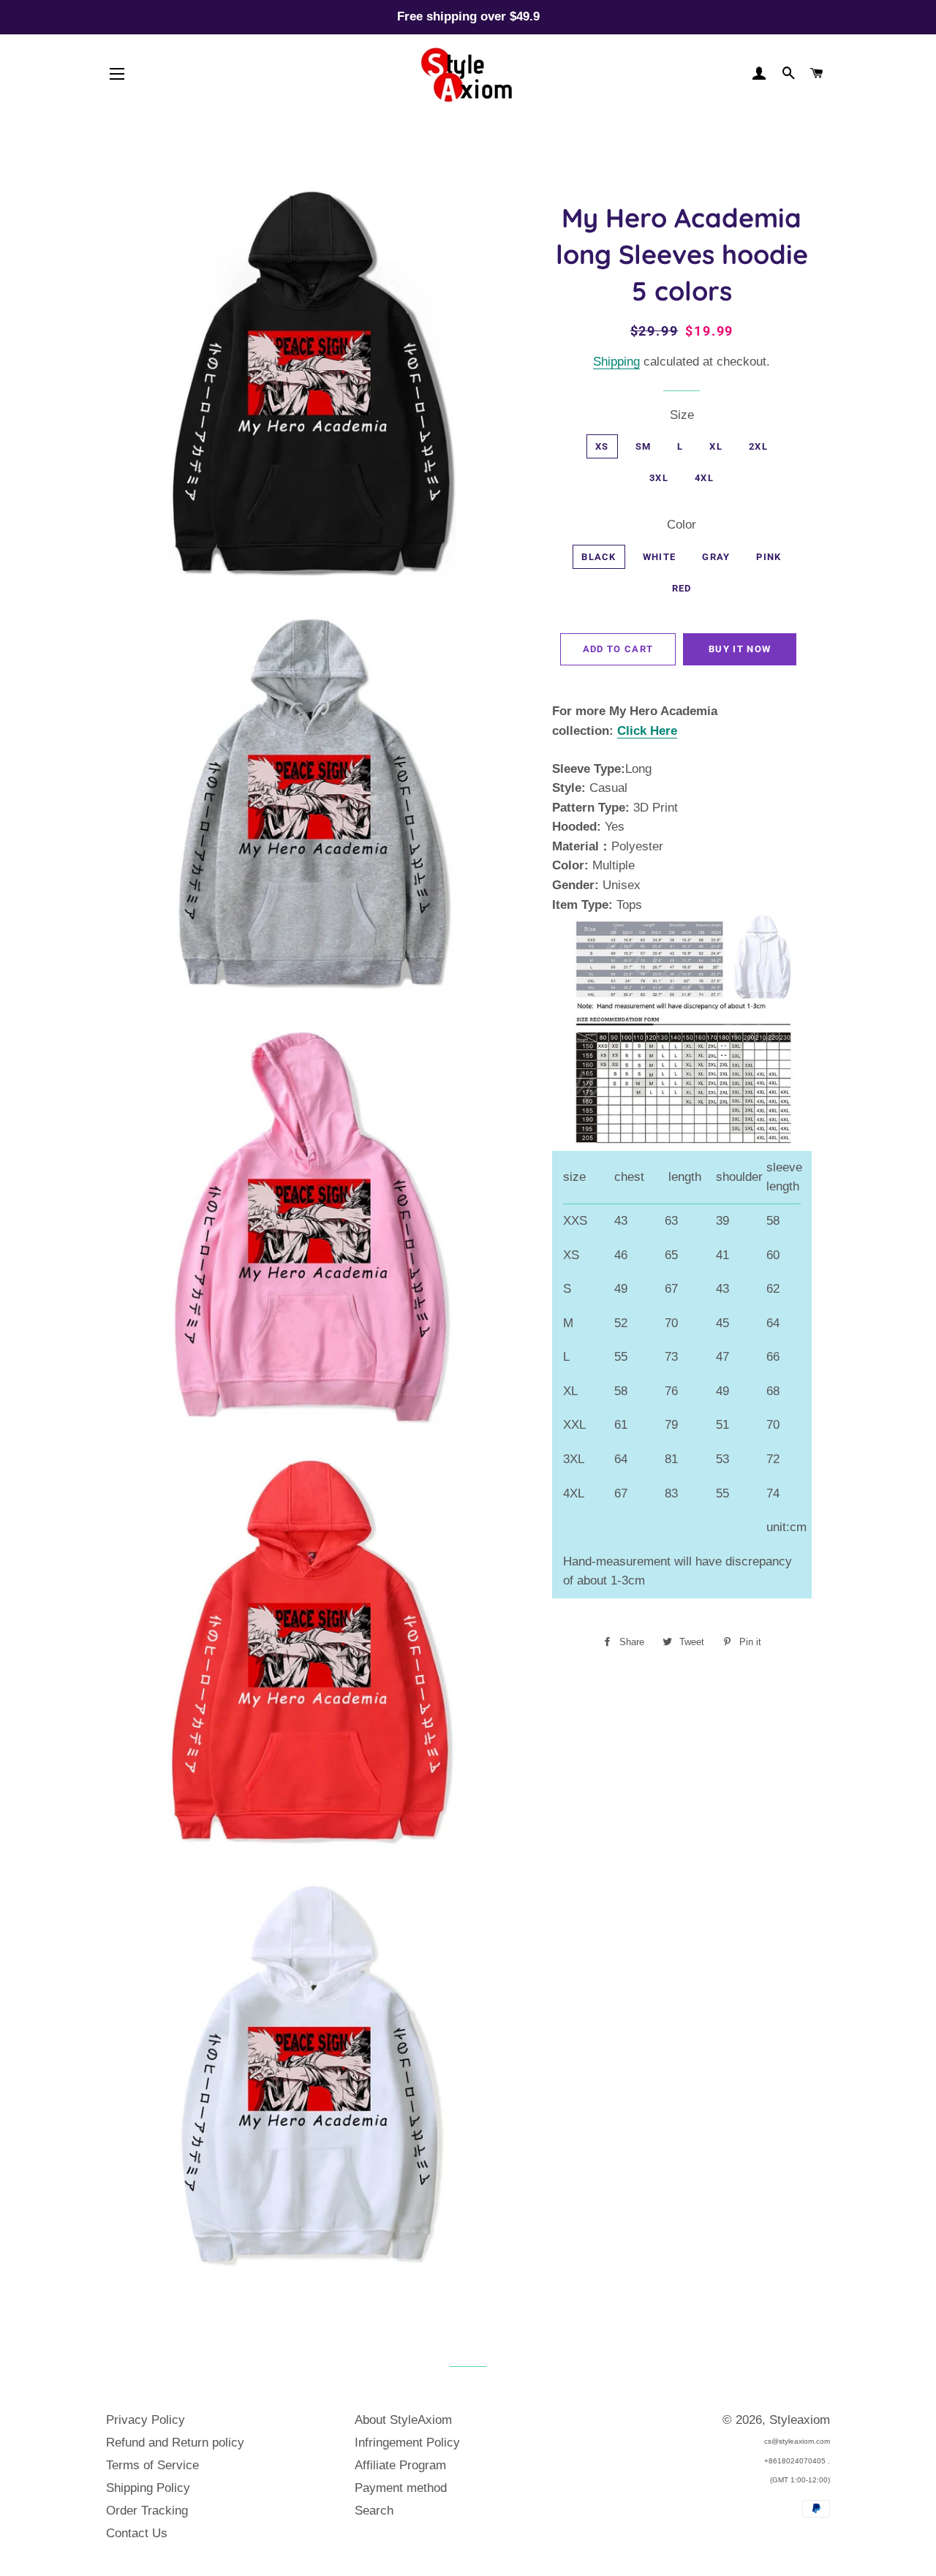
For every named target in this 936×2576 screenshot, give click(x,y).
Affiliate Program (400, 2465)
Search (374, 2511)
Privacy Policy (146, 2420)
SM (643, 446)
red (682, 588)
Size (682, 415)
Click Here (647, 731)
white (660, 557)
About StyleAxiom (403, 2420)
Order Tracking (147, 2511)
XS (602, 446)
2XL (758, 446)
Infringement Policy (407, 2443)
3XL (659, 478)
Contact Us (137, 2533)
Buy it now (740, 649)
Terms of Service (152, 2465)
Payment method (401, 2488)
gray (716, 557)
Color (682, 525)
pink (769, 557)
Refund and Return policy (175, 2443)
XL (716, 446)
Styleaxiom (800, 2420)
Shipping (616, 362)
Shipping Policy (148, 2488)
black (599, 557)
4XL (704, 478)
